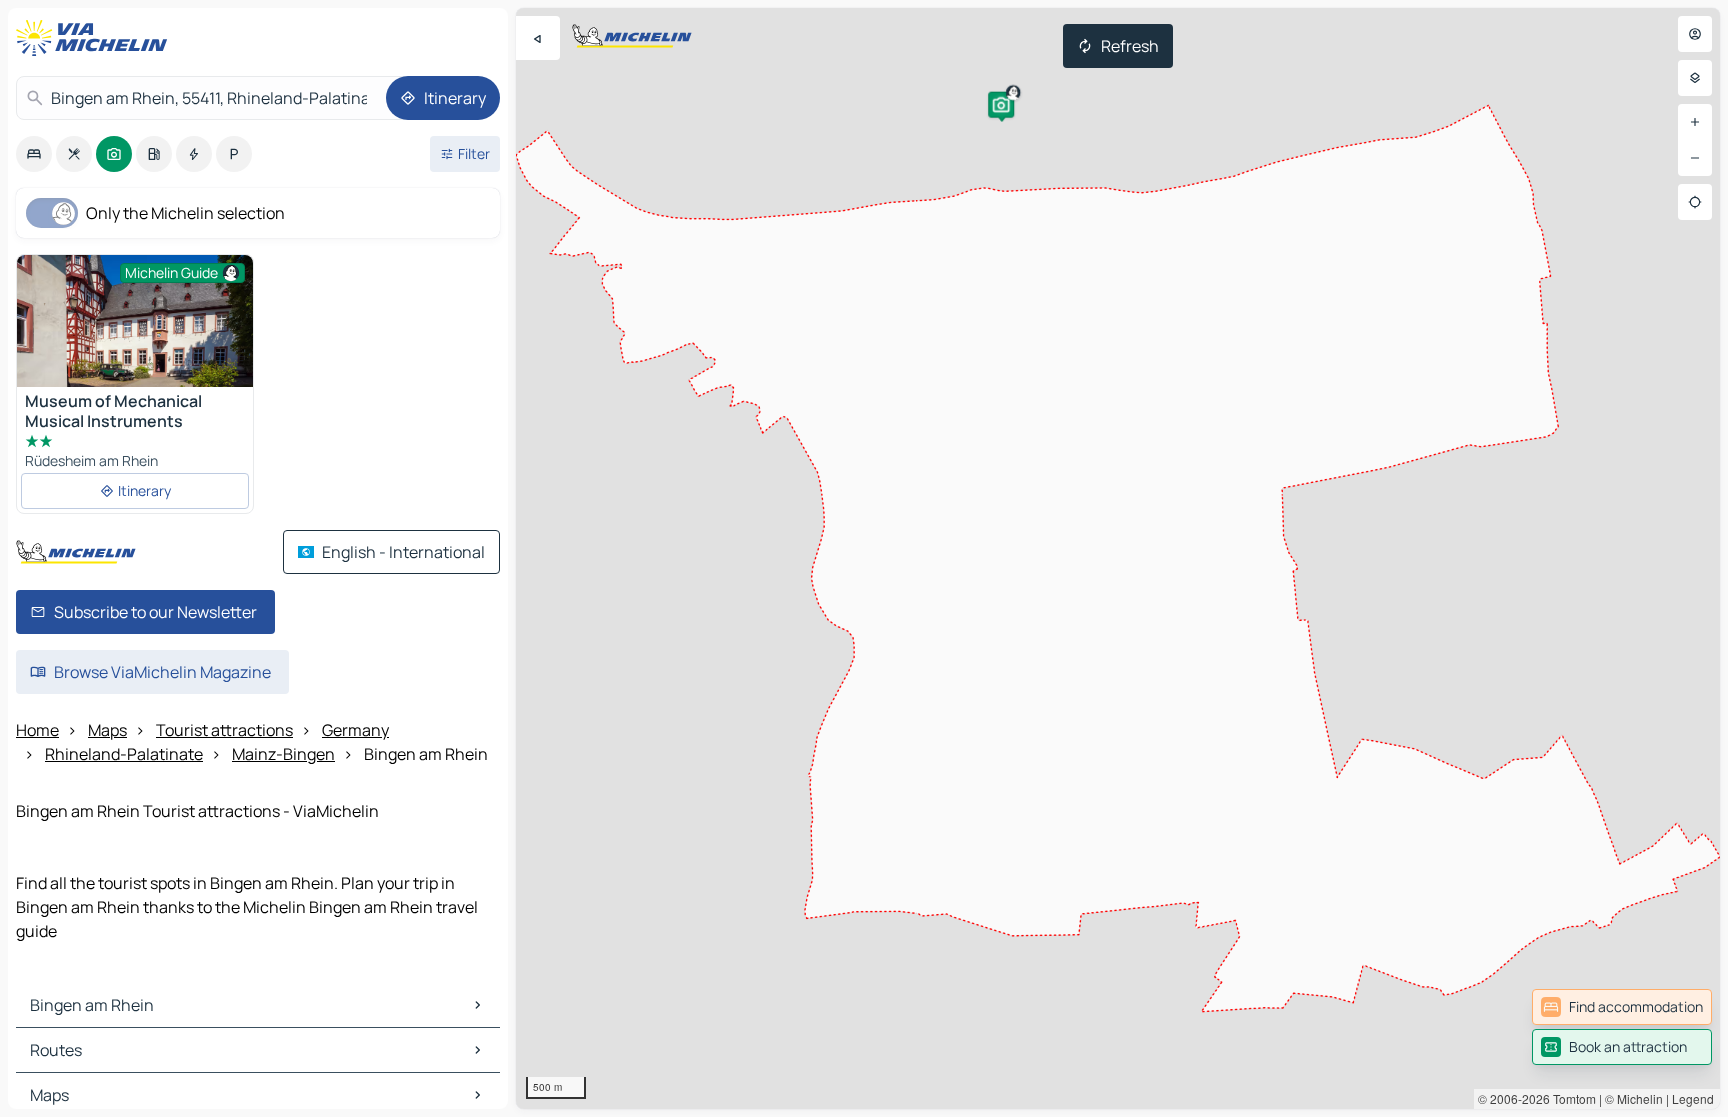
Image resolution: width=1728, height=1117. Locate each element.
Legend (1693, 1098)
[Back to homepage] (96, 38)
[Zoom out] (1695, 158)
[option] (34, 154)
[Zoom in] (1695, 122)
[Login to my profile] (1695, 34)
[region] (1118, 558)
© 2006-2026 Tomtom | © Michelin (1570, 1098)
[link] (1622, 1007)
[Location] (1695, 202)
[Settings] (1695, 78)
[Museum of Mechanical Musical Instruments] (135, 333)
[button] (1001, 105)
